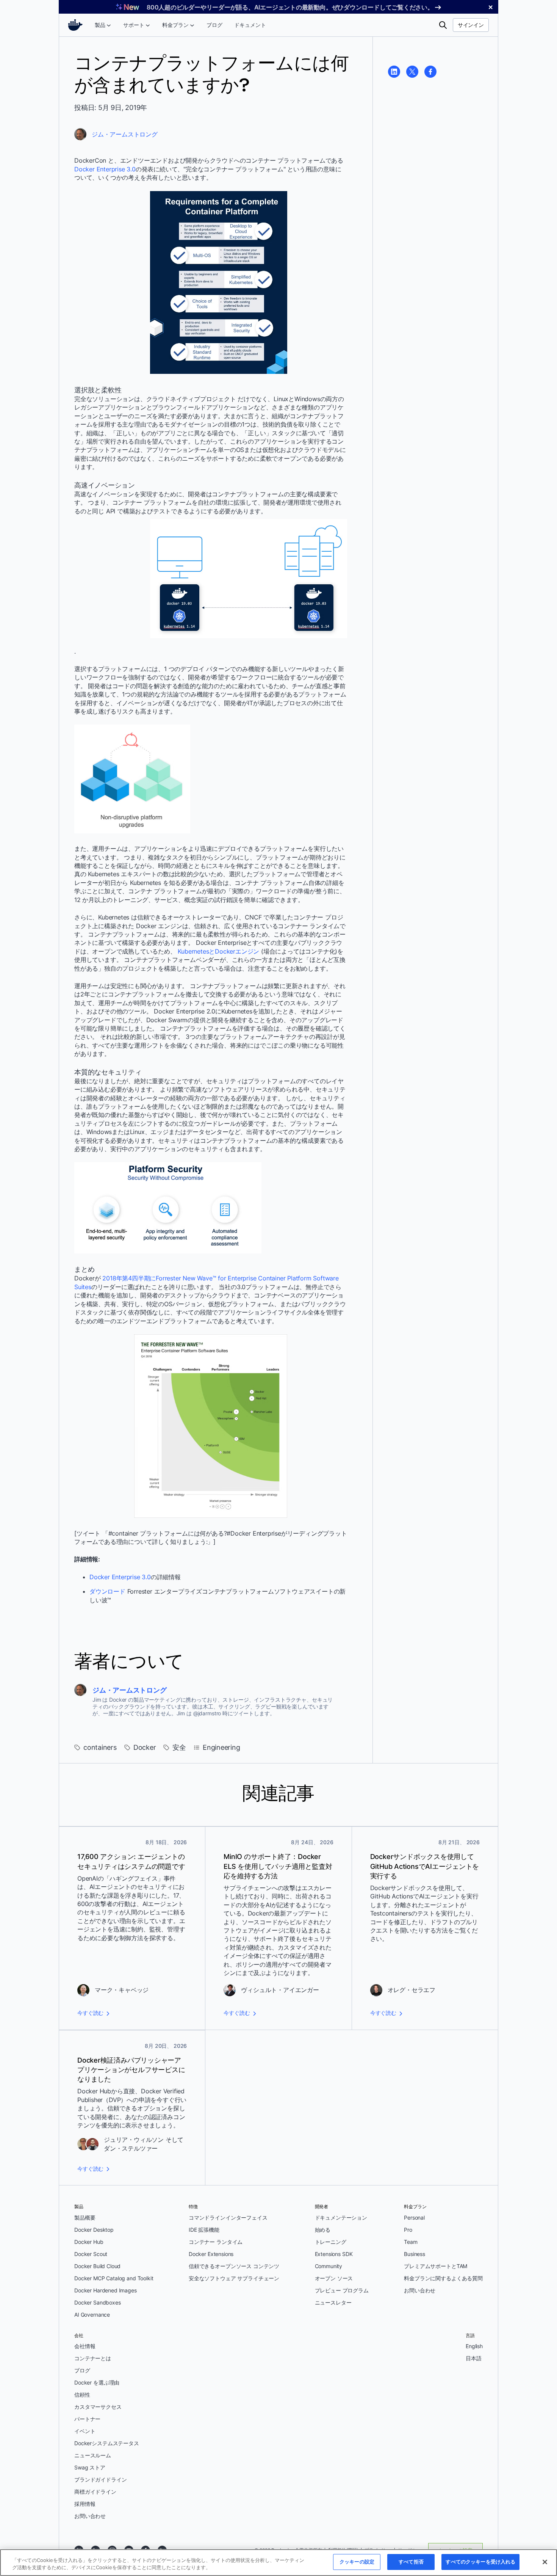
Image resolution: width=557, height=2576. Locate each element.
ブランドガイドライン (101, 2480)
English (474, 2346)
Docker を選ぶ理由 (97, 2382)
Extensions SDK (334, 2254)
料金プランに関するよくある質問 (443, 2278)
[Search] (443, 25)
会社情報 (85, 2346)
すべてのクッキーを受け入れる (480, 2562)
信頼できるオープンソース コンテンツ (234, 2266)
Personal (414, 2218)
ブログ (82, 2370)
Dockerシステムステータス (107, 2443)
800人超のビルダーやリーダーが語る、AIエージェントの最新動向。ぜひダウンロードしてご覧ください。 (290, 7)
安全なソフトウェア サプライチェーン (234, 2278)
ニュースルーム (93, 2455)
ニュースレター (333, 2302)
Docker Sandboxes (98, 2302)
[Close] (545, 2562)
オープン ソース (334, 2278)
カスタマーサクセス (98, 2407)
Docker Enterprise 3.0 (105, 169)
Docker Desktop (94, 2230)
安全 (179, 1747)
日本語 (474, 2358)
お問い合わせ (420, 2290)
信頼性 (82, 2395)
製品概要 (85, 2218)
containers (100, 1747)
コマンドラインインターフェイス (228, 2218)
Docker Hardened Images (106, 2290)
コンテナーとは (93, 2358)
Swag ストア (90, 2467)
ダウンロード (107, 1591)
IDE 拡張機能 (204, 2230)
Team (411, 2242)
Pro (408, 2230)
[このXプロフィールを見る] (412, 72)
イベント (85, 2431)
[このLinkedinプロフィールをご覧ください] (394, 72)
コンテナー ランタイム (216, 2242)
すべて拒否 (411, 2562)
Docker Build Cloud (97, 2266)
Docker (145, 1747)
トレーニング (331, 2242)
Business (415, 2254)
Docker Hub (89, 2242)
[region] (278, 2563)
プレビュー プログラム (342, 2290)
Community (329, 2266)
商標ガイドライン (95, 2492)
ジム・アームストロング (125, 134)
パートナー (87, 2419)
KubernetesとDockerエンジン (218, 951)
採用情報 (85, 2504)
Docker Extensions (211, 2254)
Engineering (221, 1747)
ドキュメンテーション (341, 2218)
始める (323, 2230)
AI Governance (92, 2315)
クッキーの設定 (357, 2562)
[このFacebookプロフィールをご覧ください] (430, 72)
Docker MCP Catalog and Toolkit (114, 2278)
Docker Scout (91, 2254)
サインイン (471, 25)
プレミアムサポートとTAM (436, 2266)
